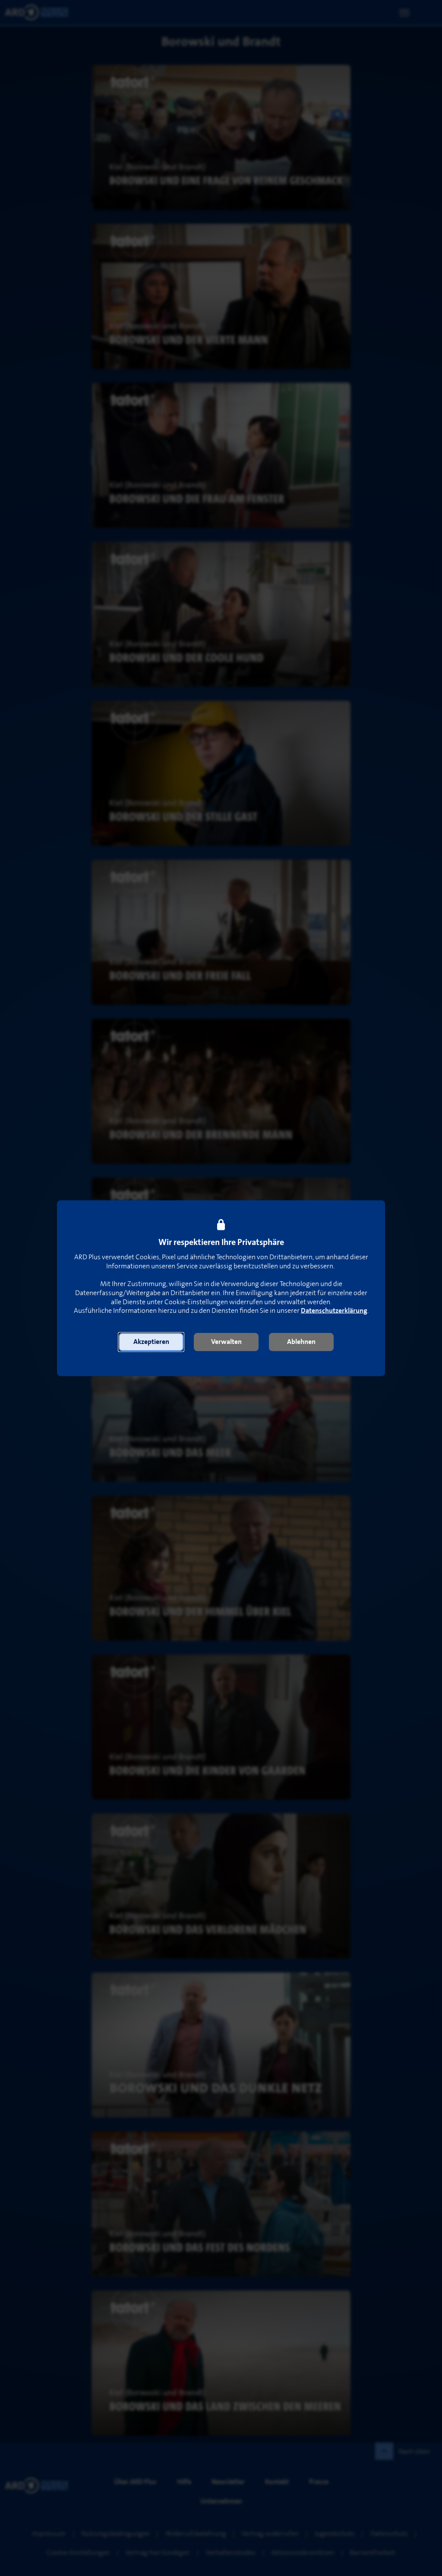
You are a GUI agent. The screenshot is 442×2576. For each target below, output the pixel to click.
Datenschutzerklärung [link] (334, 1311)
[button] (151, 1342)
